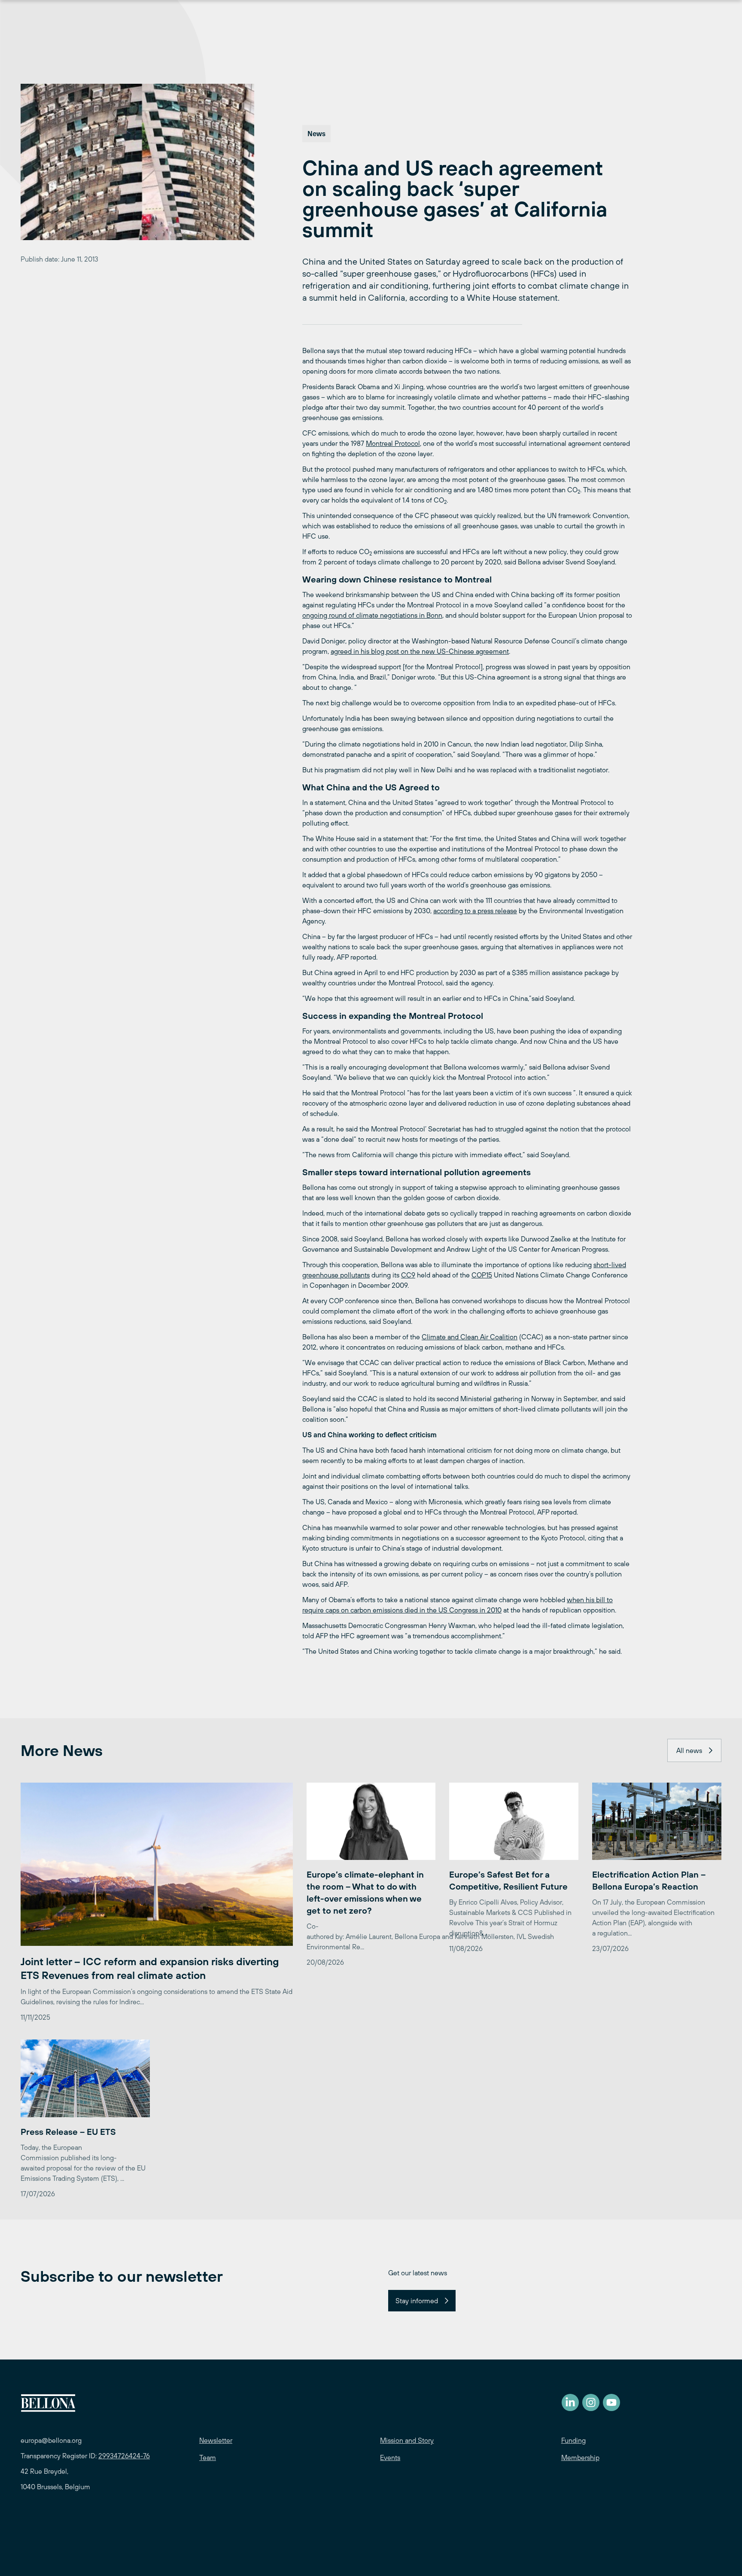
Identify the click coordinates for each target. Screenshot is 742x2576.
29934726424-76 (124, 2456)
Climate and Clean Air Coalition (470, 1337)
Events (390, 2457)
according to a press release (475, 911)
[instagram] (591, 2402)
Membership (580, 2457)
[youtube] (611, 2402)
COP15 (482, 1275)
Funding (573, 2440)
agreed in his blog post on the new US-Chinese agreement (420, 651)
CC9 (408, 1275)
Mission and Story (407, 2440)
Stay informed (417, 2301)
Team (208, 2457)
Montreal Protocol (393, 443)
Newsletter (216, 2440)
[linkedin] (570, 2402)
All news (689, 1750)
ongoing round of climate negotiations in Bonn (372, 615)
